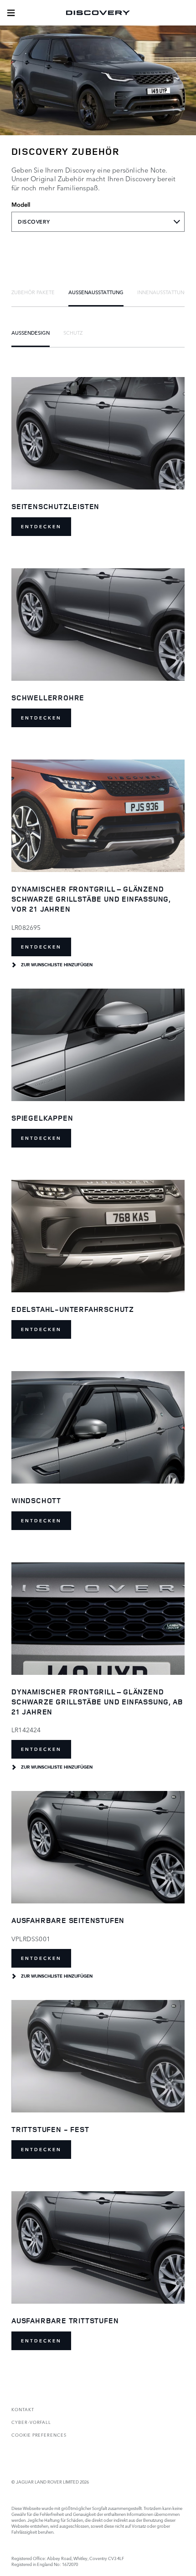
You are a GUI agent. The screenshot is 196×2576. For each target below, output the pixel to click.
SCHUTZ (73, 332)
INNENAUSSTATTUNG (163, 292)
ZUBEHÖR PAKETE (33, 292)
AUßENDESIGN (31, 332)
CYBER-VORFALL (31, 2422)
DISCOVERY (34, 222)
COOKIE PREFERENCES (39, 2435)
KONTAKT (23, 2409)
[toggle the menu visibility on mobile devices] (11, 13)
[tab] (33, 292)
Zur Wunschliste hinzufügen (57, 965)
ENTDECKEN (41, 527)
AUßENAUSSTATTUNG (96, 292)
